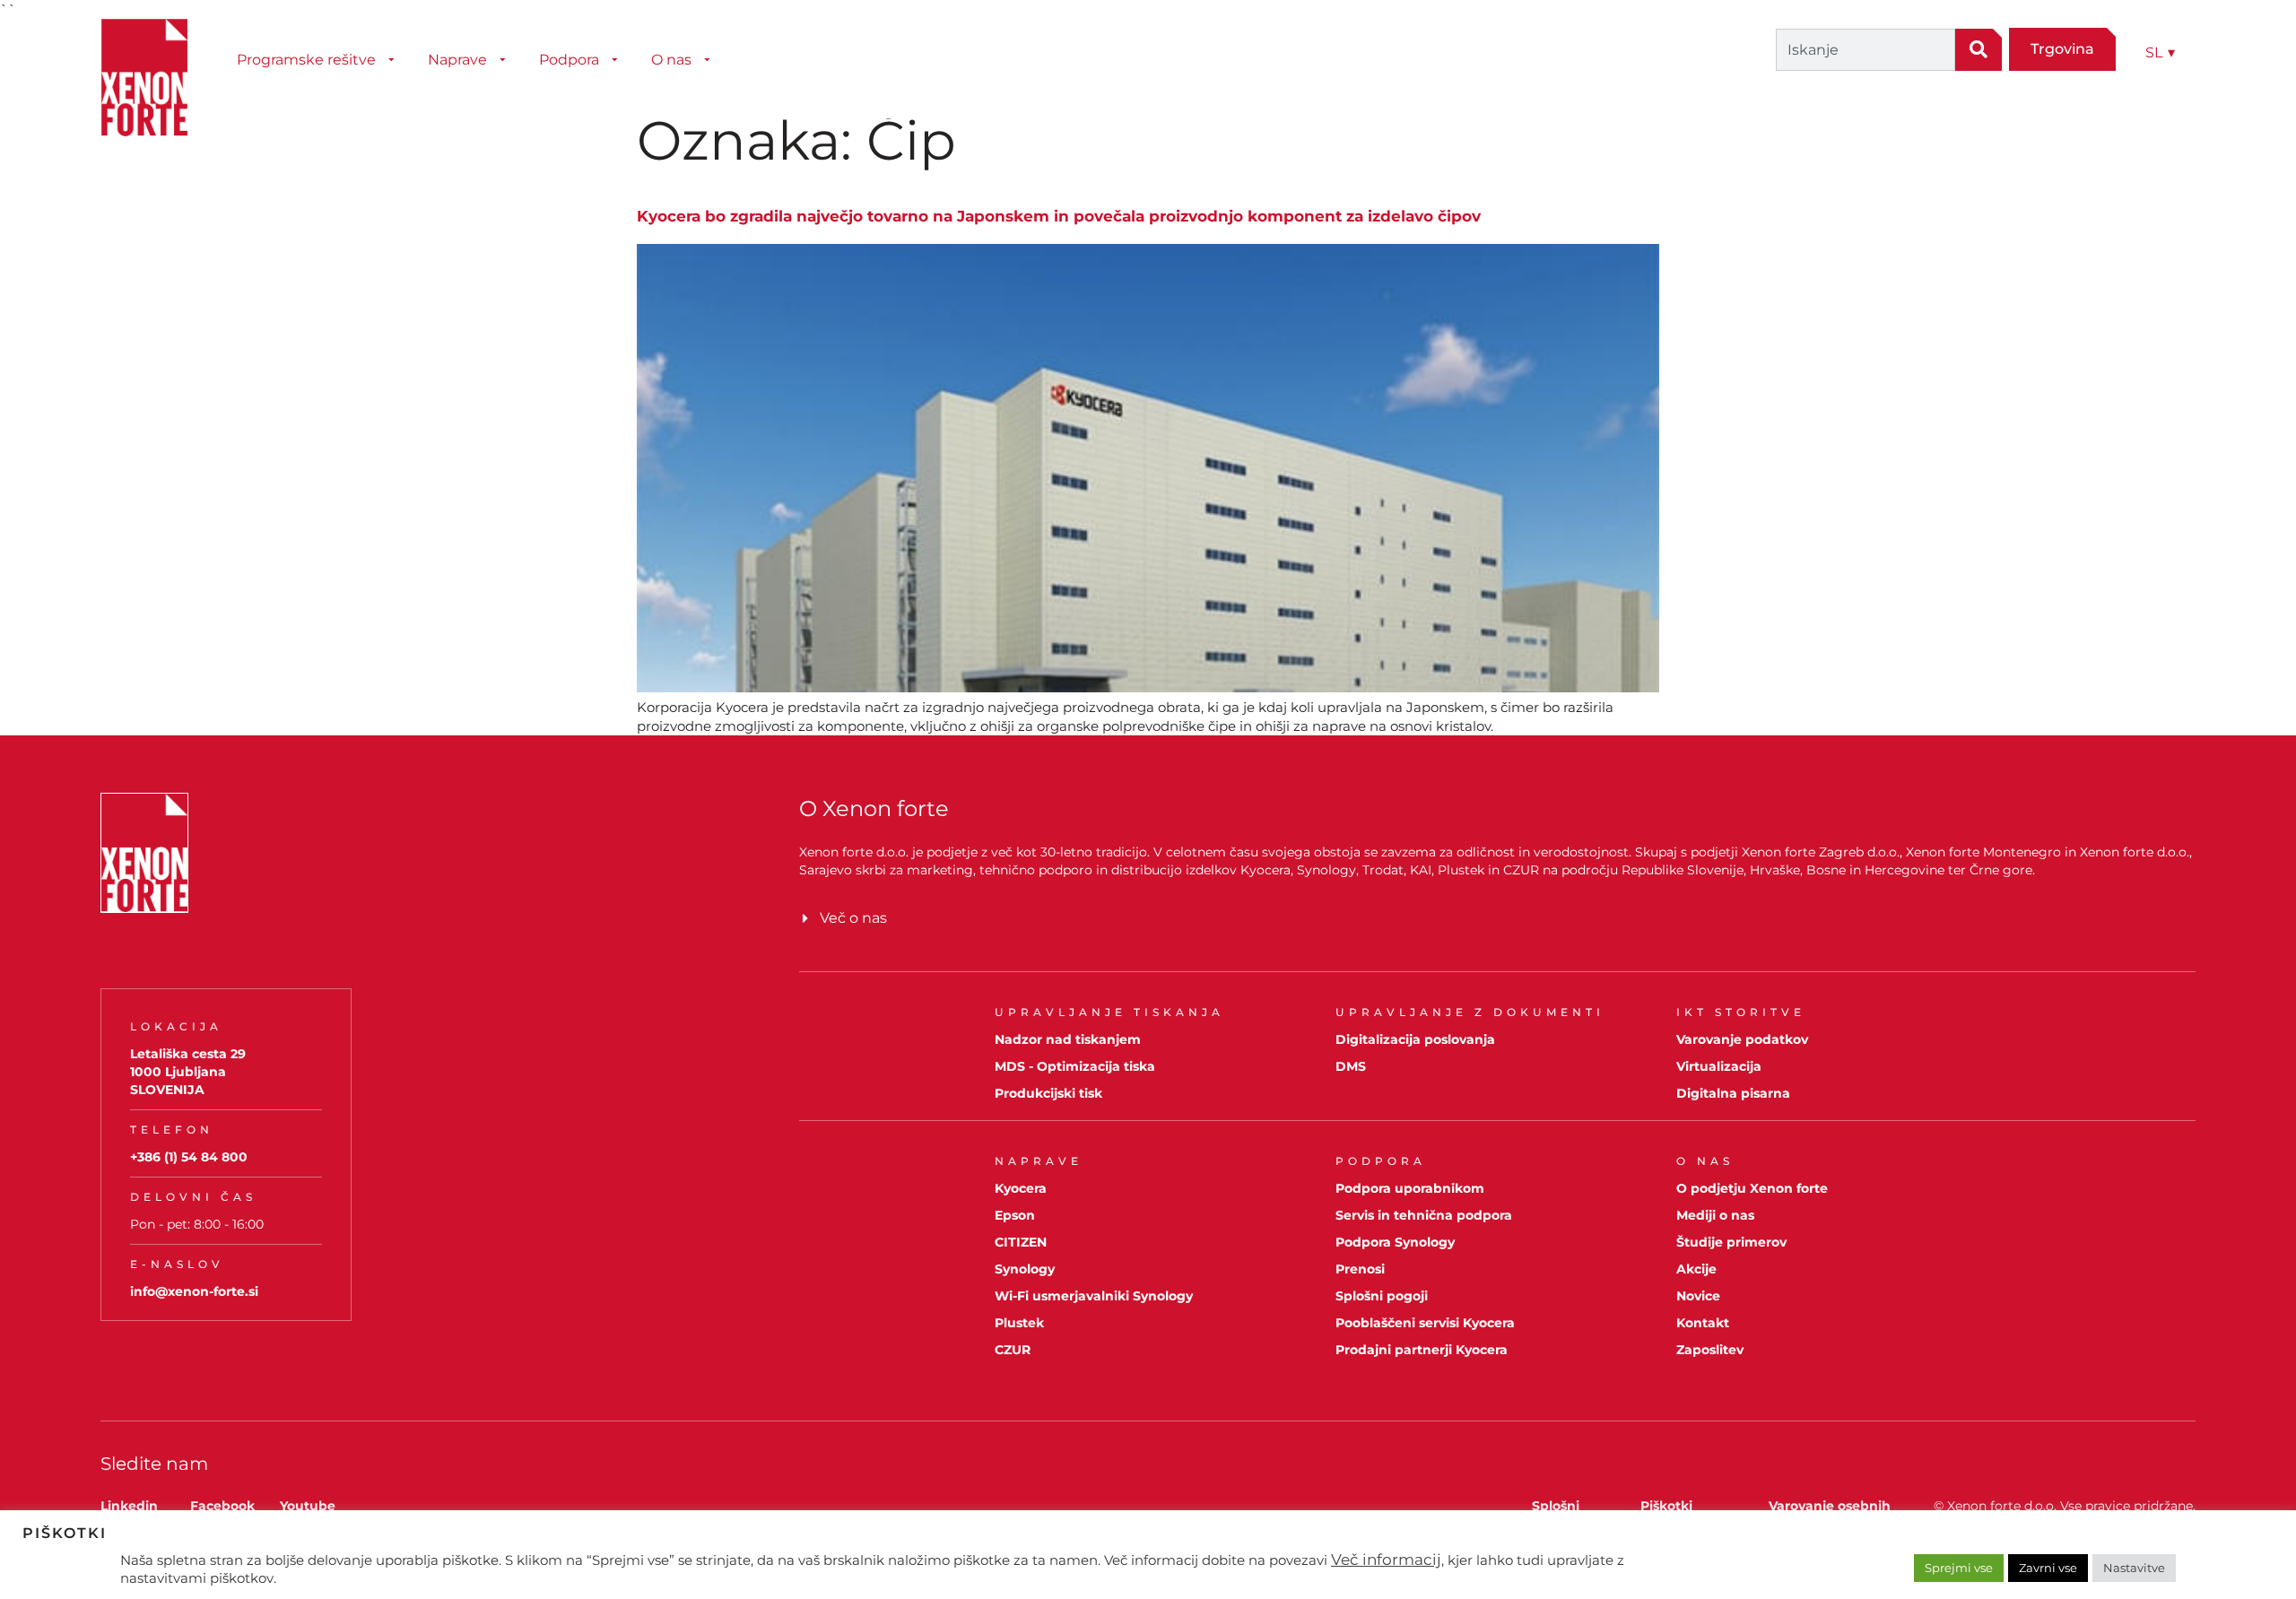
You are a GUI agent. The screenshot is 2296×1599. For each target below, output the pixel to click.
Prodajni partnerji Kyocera (1422, 1350)
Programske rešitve (306, 60)
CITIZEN (1021, 1242)
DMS (1351, 1066)
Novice (1698, 1296)
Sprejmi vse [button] (1959, 1568)
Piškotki (1666, 1506)
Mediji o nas (1715, 1215)
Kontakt (1703, 1323)
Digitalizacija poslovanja (1415, 1039)
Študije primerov (1731, 1242)
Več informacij (1386, 1560)
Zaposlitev (1710, 1350)
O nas (671, 60)
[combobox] (1865, 50)
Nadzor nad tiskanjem (1068, 1039)
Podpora (569, 60)
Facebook (222, 1506)
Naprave (457, 60)
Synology (1025, 1269)
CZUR (1013, 1350)
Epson (1015, 1215)
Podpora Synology (1395, 1242)
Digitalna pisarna (1733, 1093)
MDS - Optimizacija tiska (1075, 1066)
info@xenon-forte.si (194, 1291)
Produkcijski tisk (1048, 1093)
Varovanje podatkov (1742, 1039)
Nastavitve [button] (2134, 1568)
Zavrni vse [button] (2048, 1568)
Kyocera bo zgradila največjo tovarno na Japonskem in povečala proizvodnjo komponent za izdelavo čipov (1059, 216)
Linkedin (129, 1506)
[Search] (1979, 50)
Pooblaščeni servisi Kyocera (1425, 1323)
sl (2160, 52)
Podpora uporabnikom (1410, 1188)
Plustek (1019, 1323)
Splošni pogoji (1382, 1296)
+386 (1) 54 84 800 (189, 1157)
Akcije (1696, 1269)
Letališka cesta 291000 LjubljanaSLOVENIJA (188, 1072)
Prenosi (1360, 1269)
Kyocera (1021, 1188)
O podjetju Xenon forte (1752, 1188)
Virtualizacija (1719, 1066)
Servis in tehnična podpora (1424, 1215)
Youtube (308, 1506)
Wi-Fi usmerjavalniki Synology (1094, 1296)
